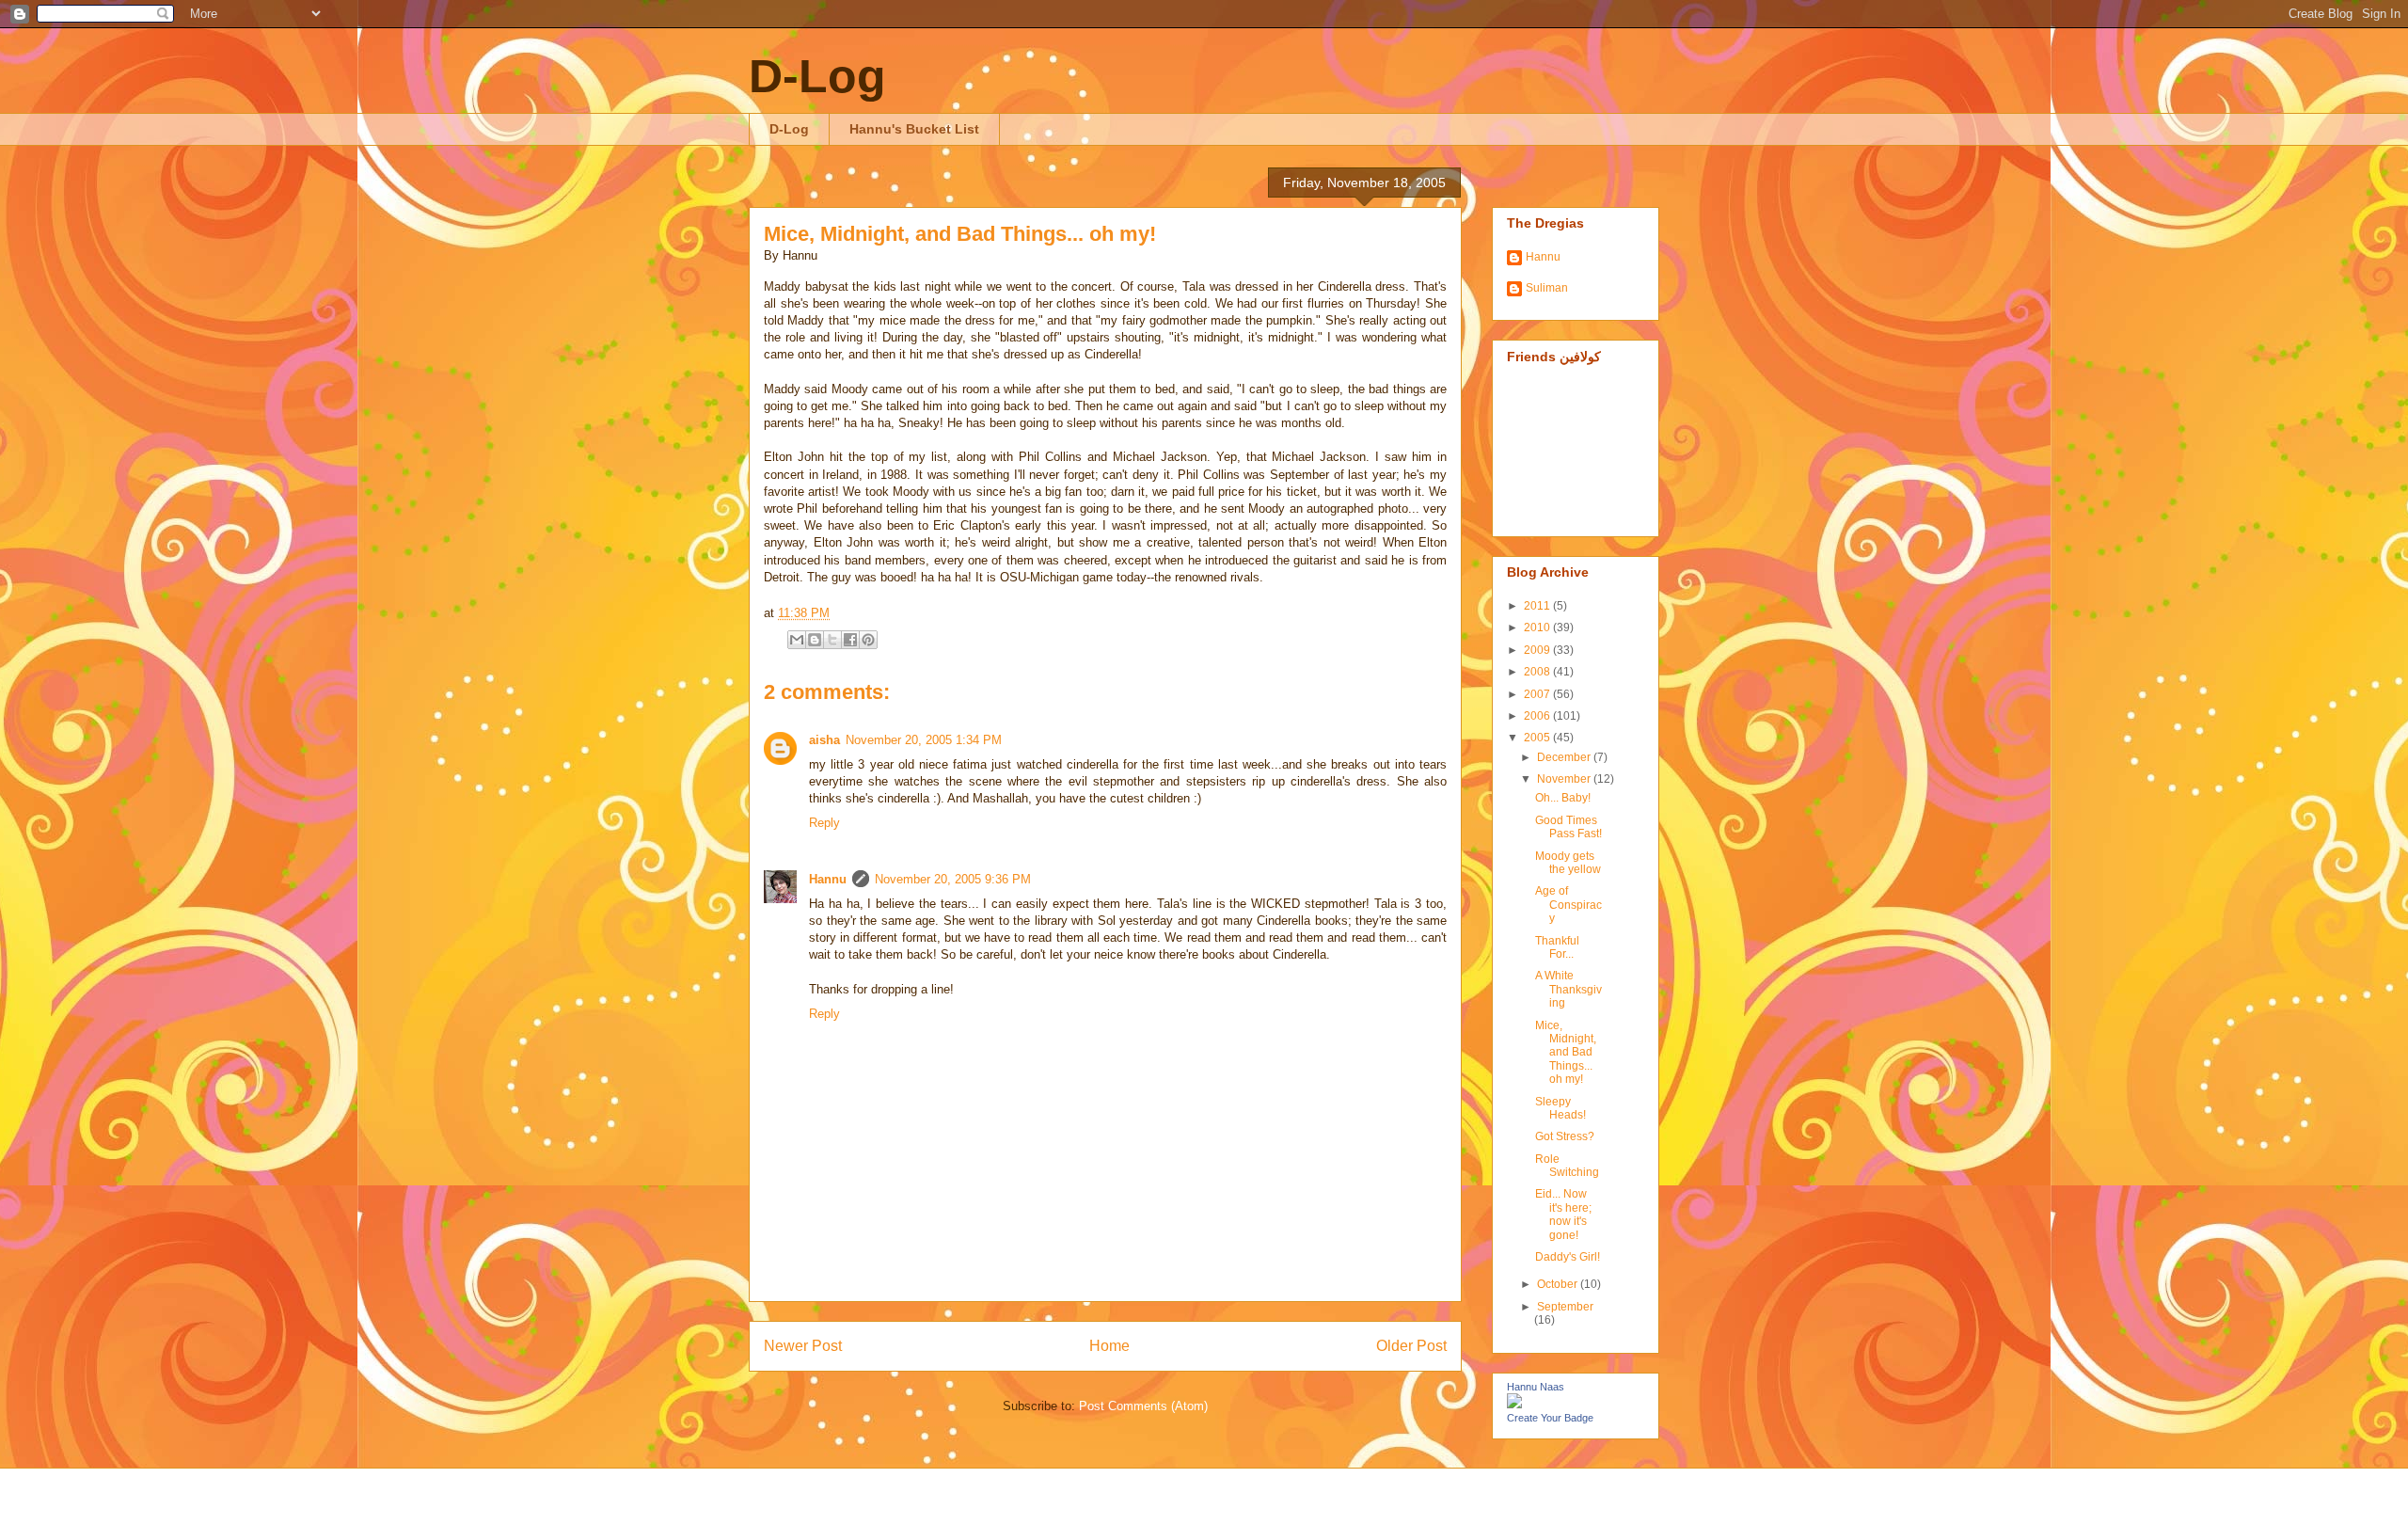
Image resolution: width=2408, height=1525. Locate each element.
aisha (824, 740)
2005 (1538, 738)
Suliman (1547, 288)
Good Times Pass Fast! (1568, 827)
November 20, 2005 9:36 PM (953, 879)
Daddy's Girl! (1568, 1257)
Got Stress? (1565, 1136)
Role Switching (1567, 1166)
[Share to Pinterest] (868, 640)
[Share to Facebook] (850, 640)
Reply (824, 823)
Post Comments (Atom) (1143, 1406)
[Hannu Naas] (1514, 1405)
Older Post (1411, 1346)
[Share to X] (832, 640)
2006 (1538, 716)
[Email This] (797, 640)
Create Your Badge (1550, 1418)
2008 (1538, 672)
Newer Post (803, 1346)
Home (1109, 1346)
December (1565, 757)
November (1565, 779)
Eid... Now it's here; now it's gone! (1563, 1214)
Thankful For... (1557, 947)
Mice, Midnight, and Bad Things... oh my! (960, 234)
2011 (1538, 606)
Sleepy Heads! (1560, 1108)
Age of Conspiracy (1568, 905)
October (1559, 1284)
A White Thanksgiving (1568, 989)
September (1565, 1307)
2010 (1538, 627)
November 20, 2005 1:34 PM (924, 740)
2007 (1538, 694)
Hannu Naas (1536, 1387)
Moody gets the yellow (1568, 863)
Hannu (828, 879)
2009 (1538, 650)
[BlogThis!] (815, 640)
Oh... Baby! (1563, 798)
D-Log (817, 76)
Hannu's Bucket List (914, 129)
